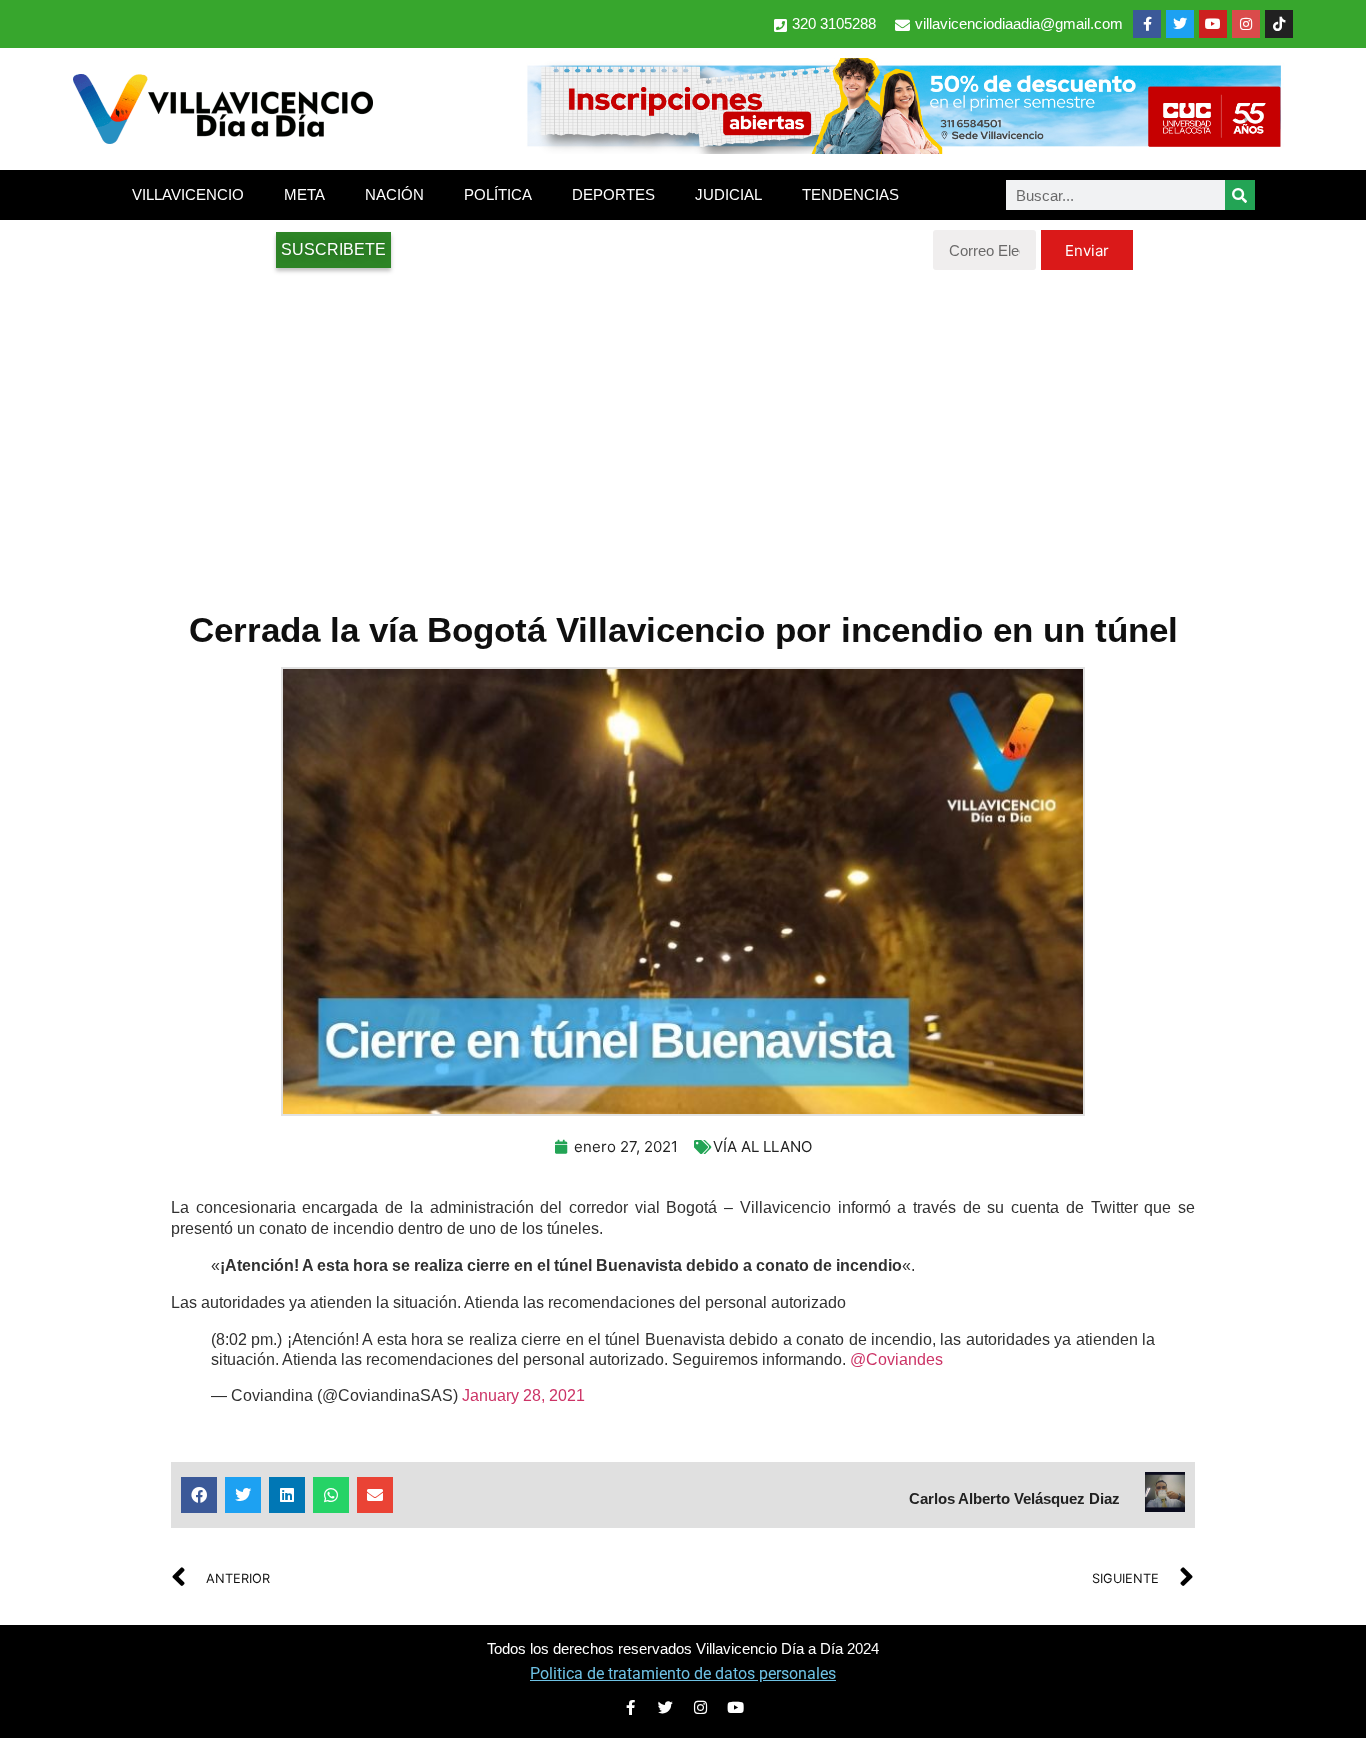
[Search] (1240, 195)
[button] (199, 1495)
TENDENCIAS (850, 194)
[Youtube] (1213, 24)
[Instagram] (1246, 24)
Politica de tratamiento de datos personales (683, 1673)
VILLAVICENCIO (188, 194)
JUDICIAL (728, 194)
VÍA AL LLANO (762, 1146)
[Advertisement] (683, 430)
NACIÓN (394, 194)
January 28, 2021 (523, 1395)
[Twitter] (1180, 24)
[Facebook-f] (1147, 24)
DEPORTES (613, 194)
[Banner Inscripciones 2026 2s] (903, 148)
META (304, 194)
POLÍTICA (498, 194)
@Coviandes (896, 1359)
